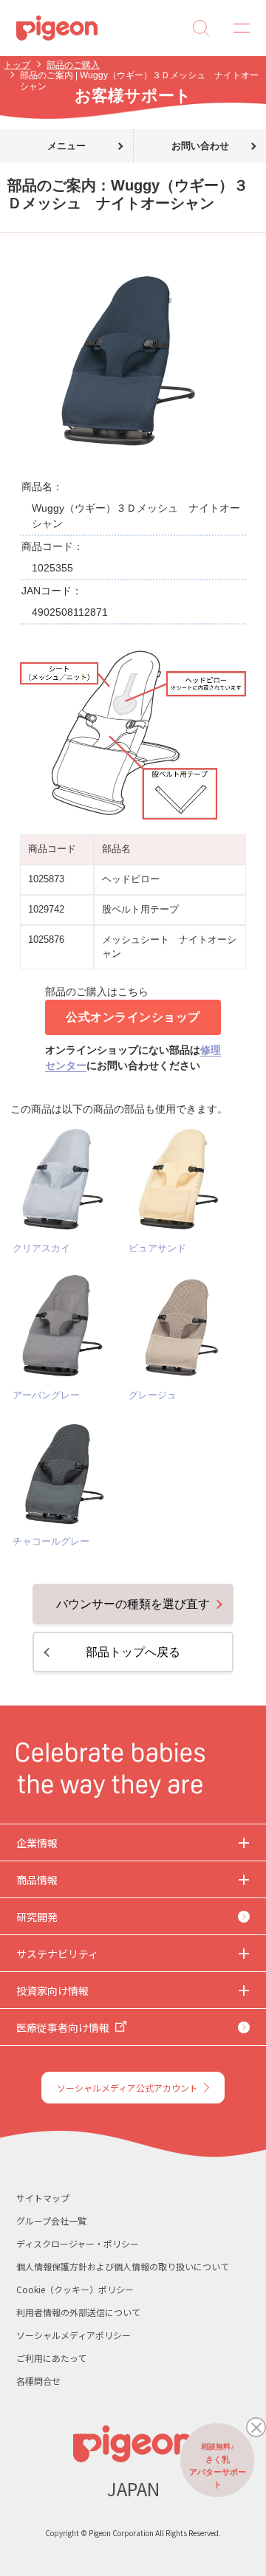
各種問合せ (38, 2381)
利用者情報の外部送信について (78, 2312)
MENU (236, 28)
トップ (17, 65)
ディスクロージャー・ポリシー (78, 2243)
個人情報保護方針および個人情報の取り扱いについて (123, 2266)
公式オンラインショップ (133, 1017)
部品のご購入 (73, 65)
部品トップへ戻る (133, 1652)
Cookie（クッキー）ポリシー (75, 2289)
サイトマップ (43, 2198)
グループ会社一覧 (51, 2220)
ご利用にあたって (51, 2358)
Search (201, 28)
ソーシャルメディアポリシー (74, 2335)
